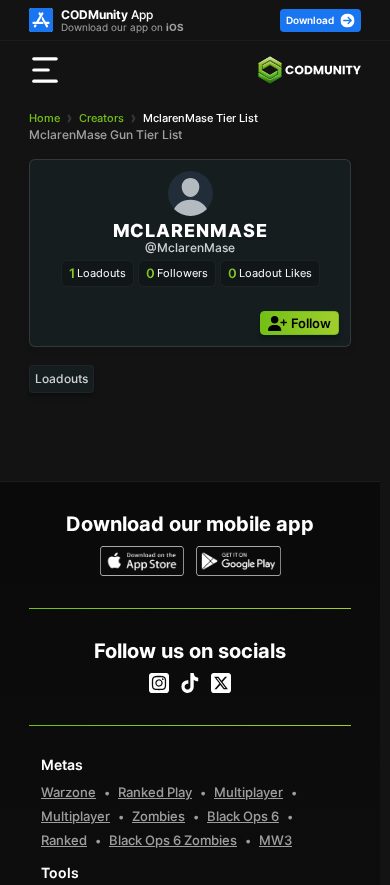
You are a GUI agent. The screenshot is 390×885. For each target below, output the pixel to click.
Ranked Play (155, 792)
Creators (101, 118)
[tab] (61, 379)
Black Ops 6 (243, 816)
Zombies (158, 816)
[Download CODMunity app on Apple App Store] (142, 561)
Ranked (64, 840)
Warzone (68, 792)
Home (44, 118)
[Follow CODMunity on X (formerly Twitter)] (221, 683)
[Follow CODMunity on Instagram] (159, 683)
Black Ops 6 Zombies (173, 840)
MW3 (275, 840)
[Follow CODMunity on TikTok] (190, 683)
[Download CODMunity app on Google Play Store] (238, 561)
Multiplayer (248, 792)
